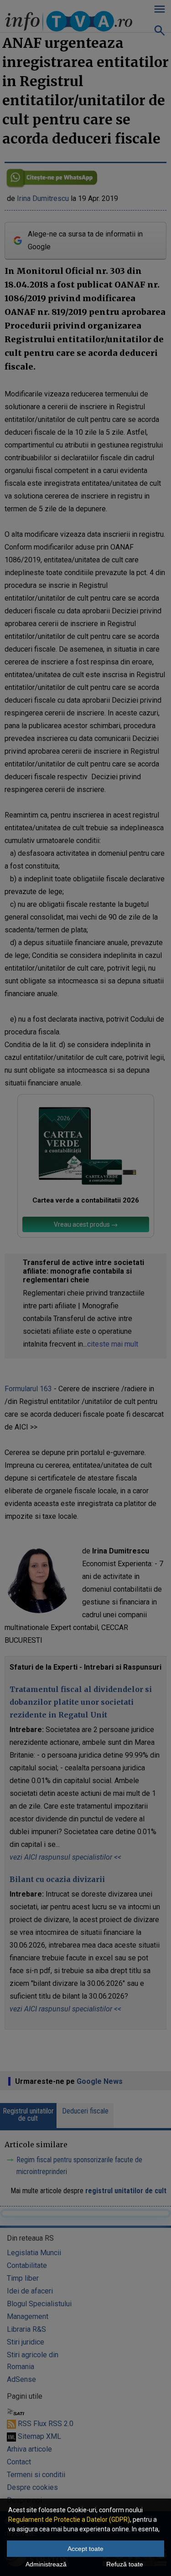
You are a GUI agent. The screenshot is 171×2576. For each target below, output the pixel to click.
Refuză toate (125, 2564)
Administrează (46, 2564)
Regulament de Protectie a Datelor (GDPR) (69, 2519)
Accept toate (85, 2549)
